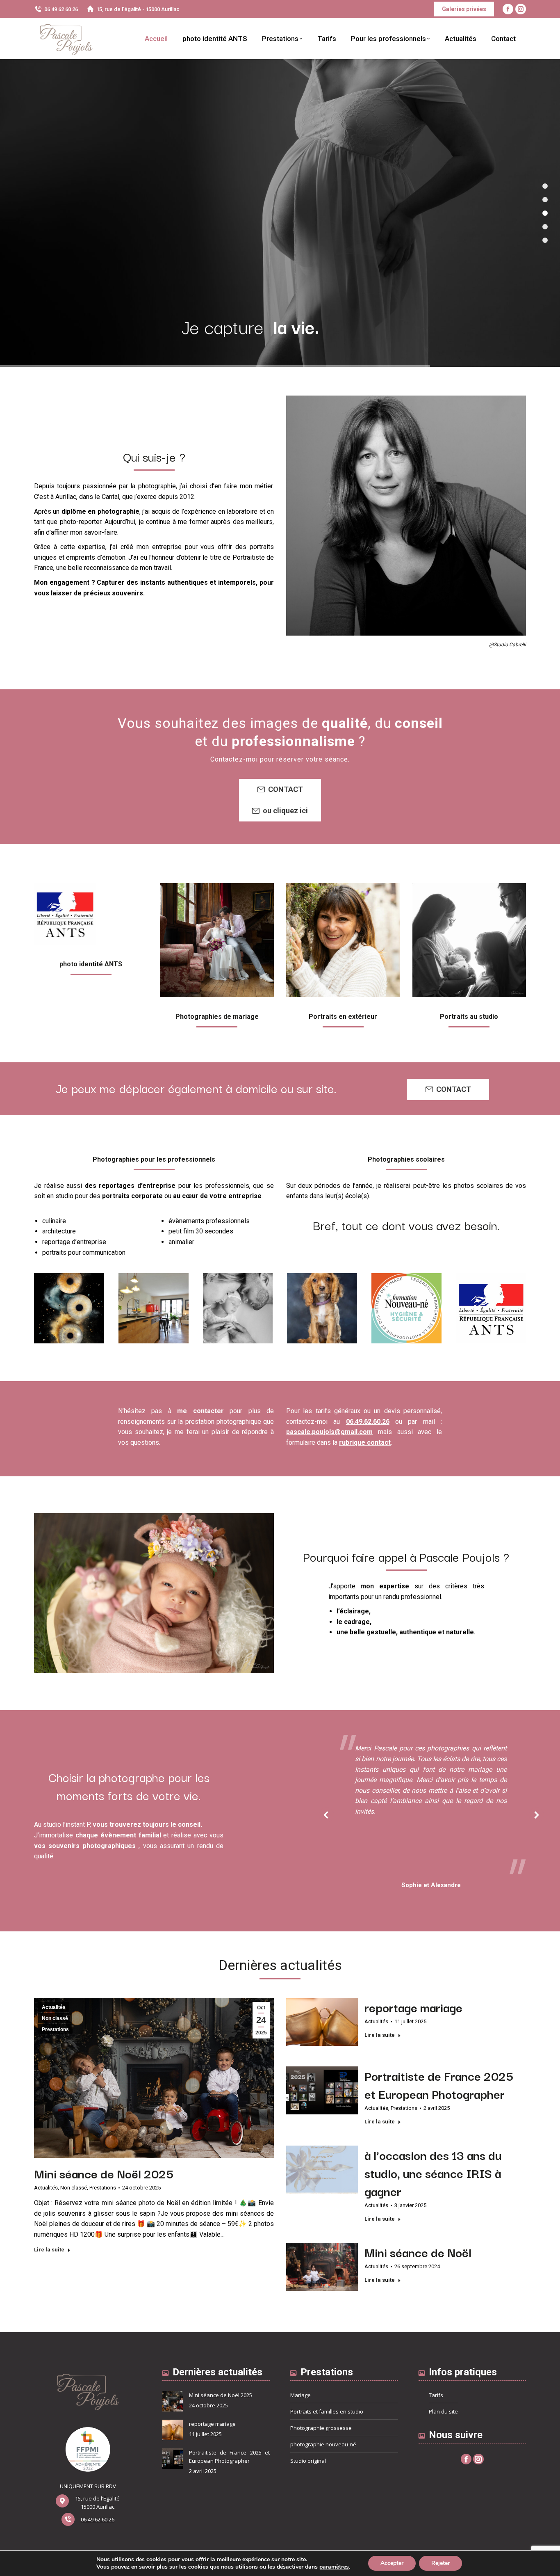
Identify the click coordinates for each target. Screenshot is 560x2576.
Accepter (392, 2563)
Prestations (55, 2029)
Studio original (308, 2461)
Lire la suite (49, 2250)
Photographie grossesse (321, 2428)
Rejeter (440, 2563)
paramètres (334, 2567)
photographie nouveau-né (323, 2444)
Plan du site (443, 2411)
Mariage (300, 2395)
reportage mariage (413, 2007)
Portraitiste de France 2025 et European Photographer (439, 2084)
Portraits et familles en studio (327, 2411)
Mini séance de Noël (418, 2252)
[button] (326, 1815)
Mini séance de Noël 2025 (104, 2173)
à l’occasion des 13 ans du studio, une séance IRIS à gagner (433, 2173)
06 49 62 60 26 (61, 9)
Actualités (54, 2007)
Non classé (55, 2018)
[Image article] (173, 2401)
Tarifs (436, 2395)
